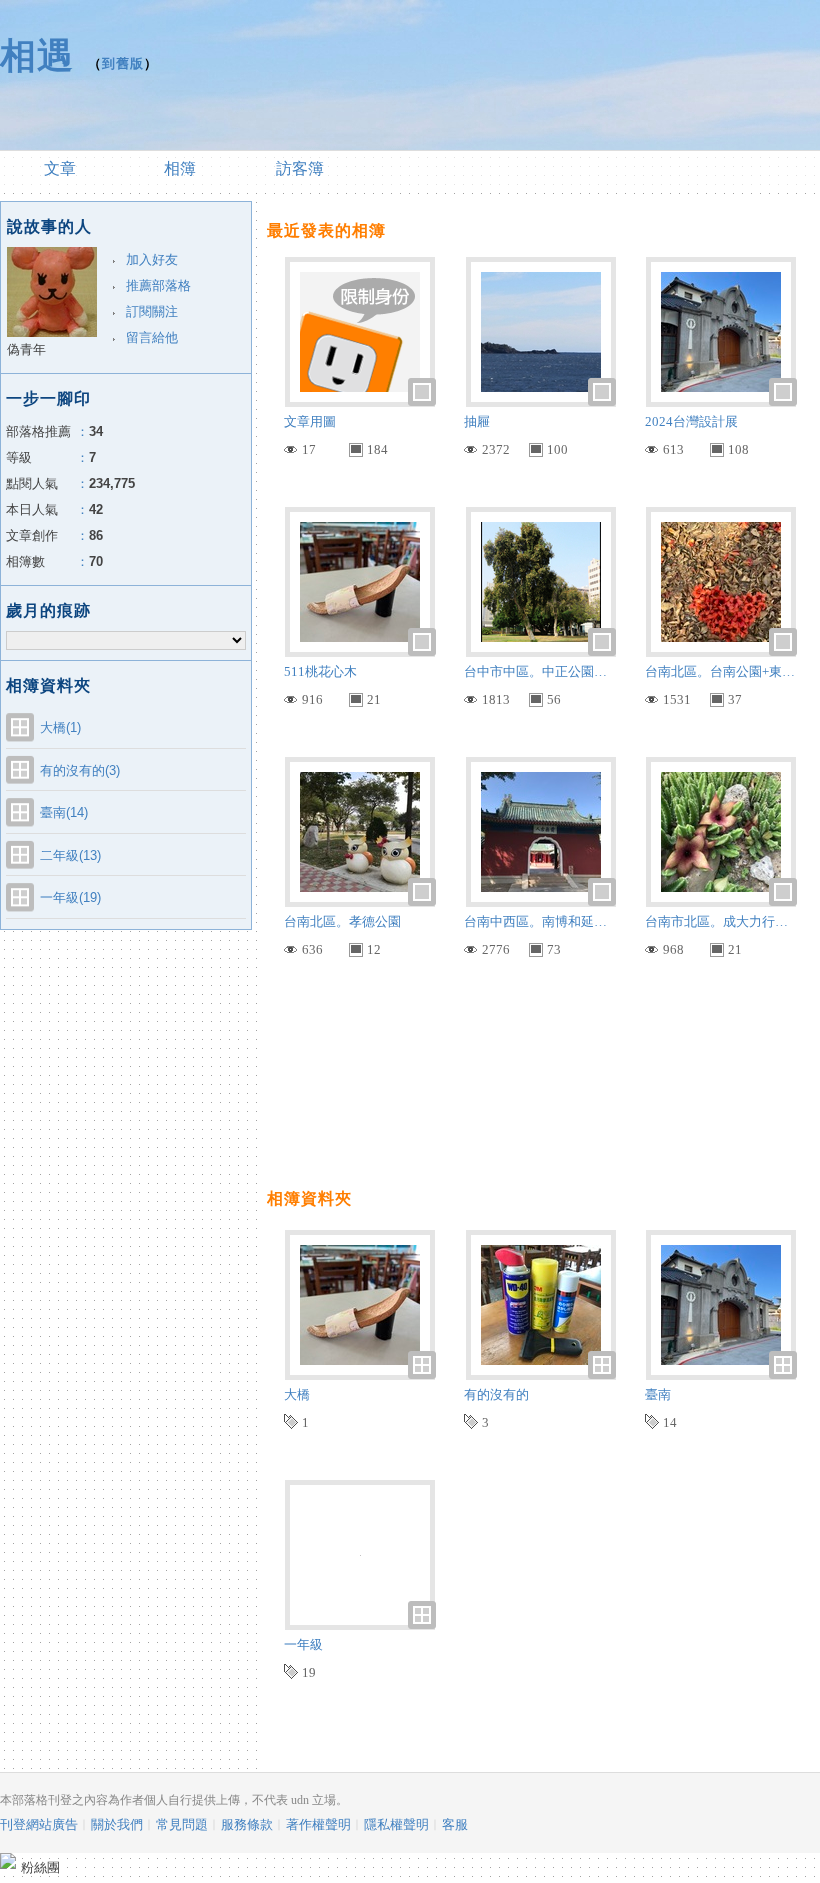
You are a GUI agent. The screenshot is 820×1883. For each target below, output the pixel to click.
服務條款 (247, 1824)
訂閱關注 (152, 311)
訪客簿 (300, 168)
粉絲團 (40, 1867)
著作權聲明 (318, 1824)
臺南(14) (64, 812)
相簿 (180, 168)
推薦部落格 (158, 285)
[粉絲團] (8, 1861)
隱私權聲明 (396, 1824)
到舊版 (123, 63)
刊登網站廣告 (39, 1824)
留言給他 (152, 337)
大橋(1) (60, 727)
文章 (60, 168)
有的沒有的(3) (80, 770)
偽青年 (26, 349)
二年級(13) (70, 855)
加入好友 (152, 259)
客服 (455, 1824)
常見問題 (182, 1824)
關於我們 (117, 1824)
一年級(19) (70, 897)
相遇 (37, 55)
